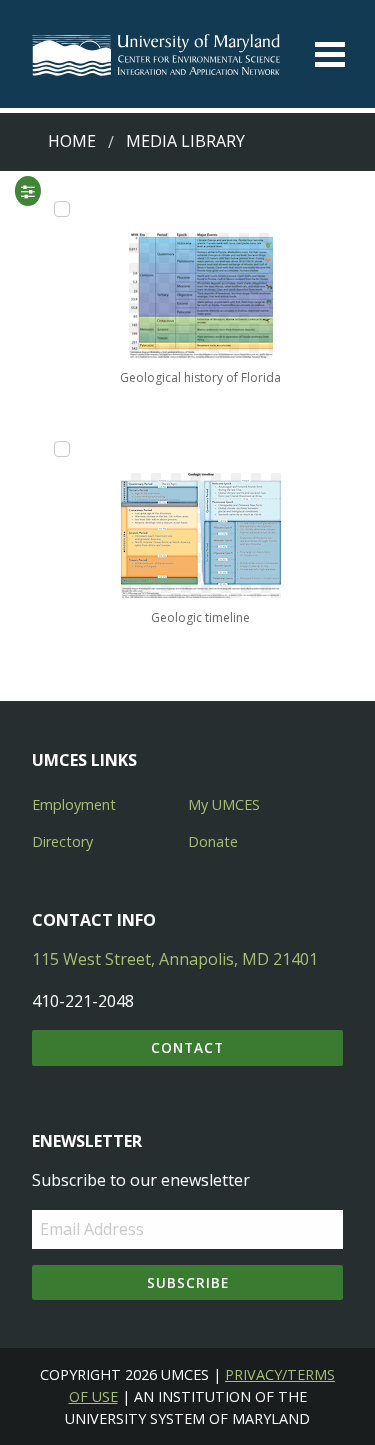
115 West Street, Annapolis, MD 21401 (175, 959)
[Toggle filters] (27, 191)
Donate (213, 841)
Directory (62, 841)
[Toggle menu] (330, 54)
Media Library (185, 141)
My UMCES (224, 804)
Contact (187, 1047)
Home (72, 141)
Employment (74, 804)
